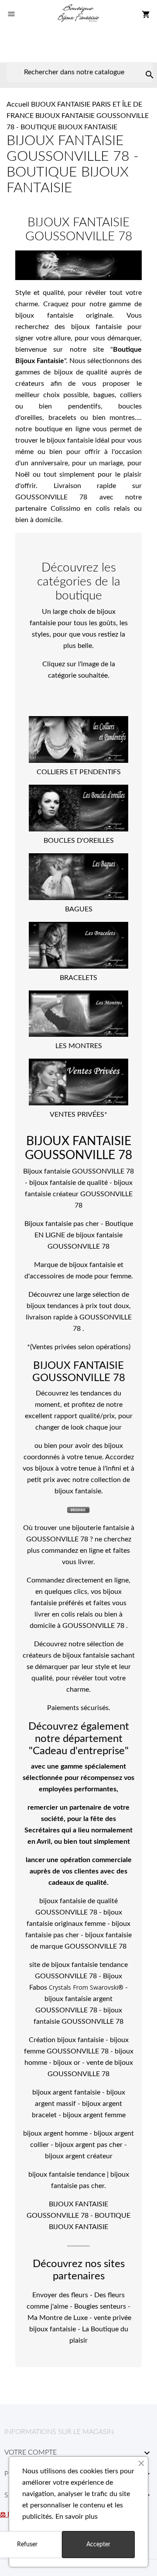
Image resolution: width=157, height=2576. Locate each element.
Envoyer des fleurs (60, 2295)
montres (122, 418)
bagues (104, 395)
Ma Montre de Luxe (58, 2318)
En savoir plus (77, 2517)
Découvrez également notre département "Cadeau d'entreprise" (79, 1739)
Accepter (98, 2545)
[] (141, 66)
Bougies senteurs (100, 2306)
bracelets (62, 418)
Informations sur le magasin (59, 2432)
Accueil (18, 104)
